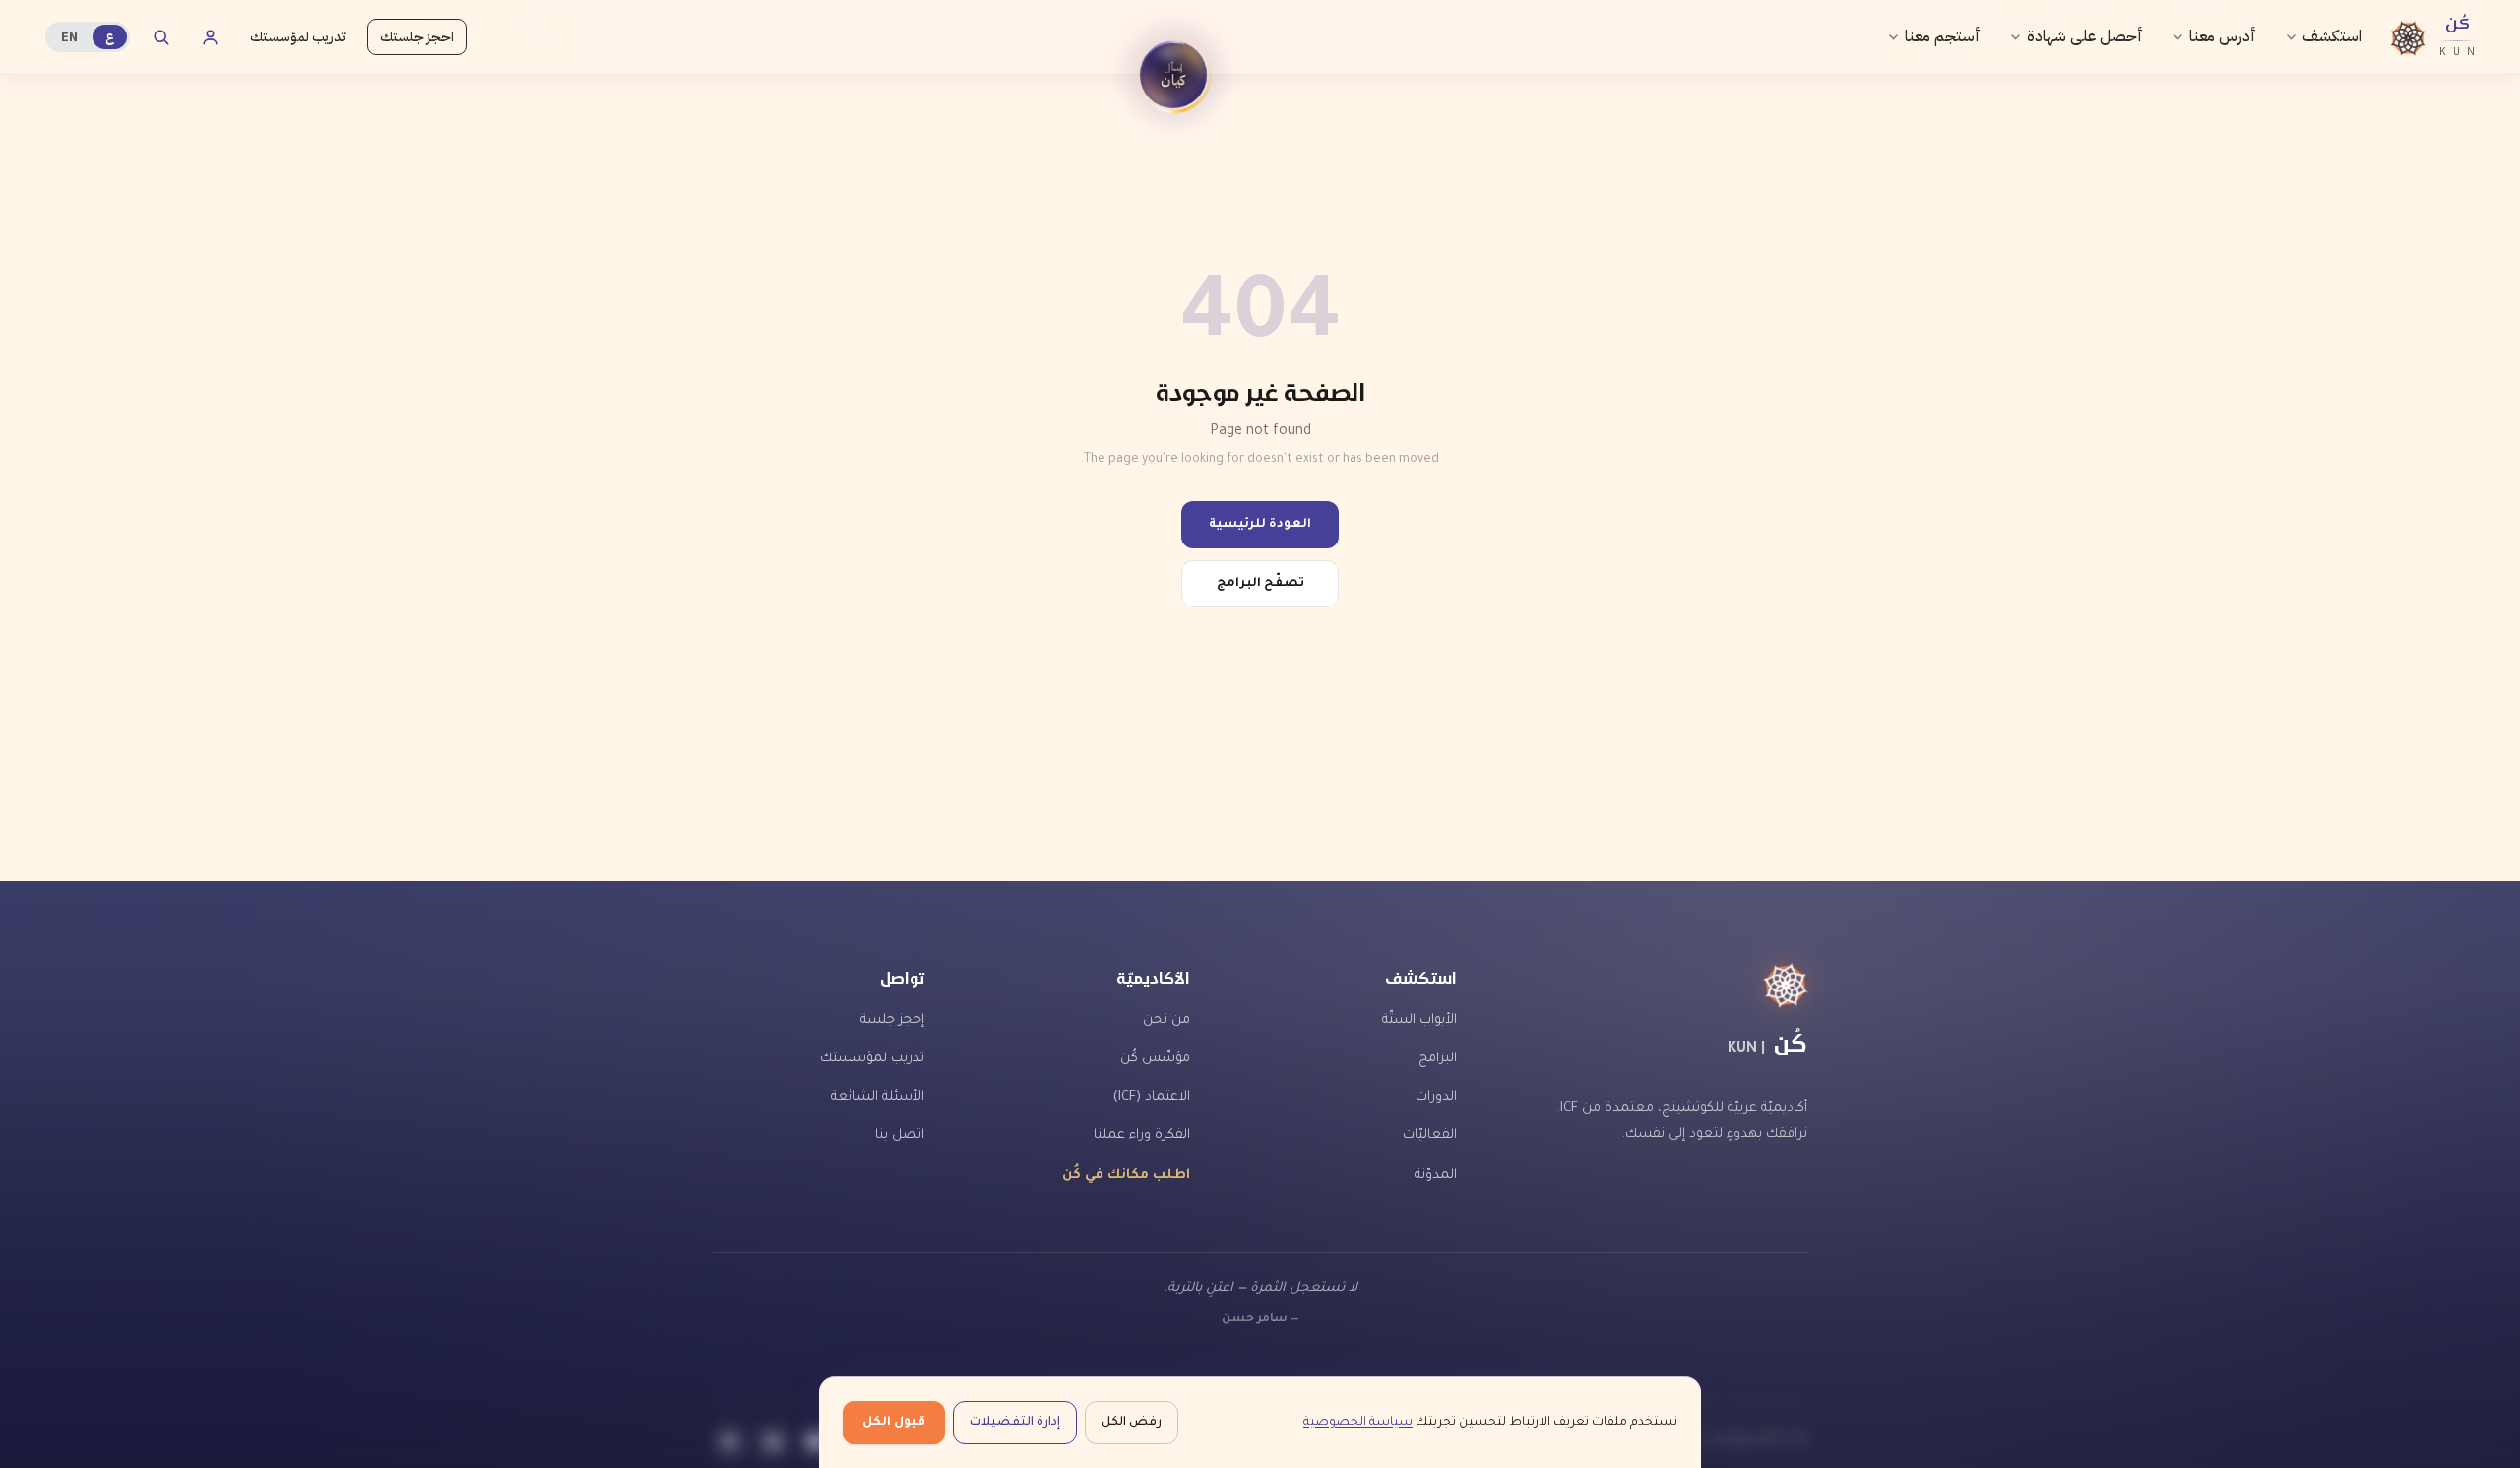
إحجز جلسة (892, 1021)
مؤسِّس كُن (1155, 1059)
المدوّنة (1436, 1175)
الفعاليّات (1430, 1136)
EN (69, 37)
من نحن (1166, 1021)
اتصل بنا (900, 1136)
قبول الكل (894, 1423)
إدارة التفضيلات (1015, 1423)
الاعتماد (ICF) (1152, 1097)
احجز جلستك (417, 37)
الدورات (1436, 1097)
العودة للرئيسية (1260, 525)
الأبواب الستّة (1419, 1021)
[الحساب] (210, 37)
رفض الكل (1132, 1423)
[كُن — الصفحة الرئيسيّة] (1660, 986)
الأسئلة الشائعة (878, 1097)
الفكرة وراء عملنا (1142, 1136)
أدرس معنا (2223, 36)
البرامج (1438, 1059)
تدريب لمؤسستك (298, 37)
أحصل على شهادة (2085, 36)
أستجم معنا (1943, 36)
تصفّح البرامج (1260, 584)
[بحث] (160, 37)
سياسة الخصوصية (1358, 1423)
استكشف (2332, 36)
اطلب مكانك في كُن (1126, 1175)
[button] (1173, 75)
